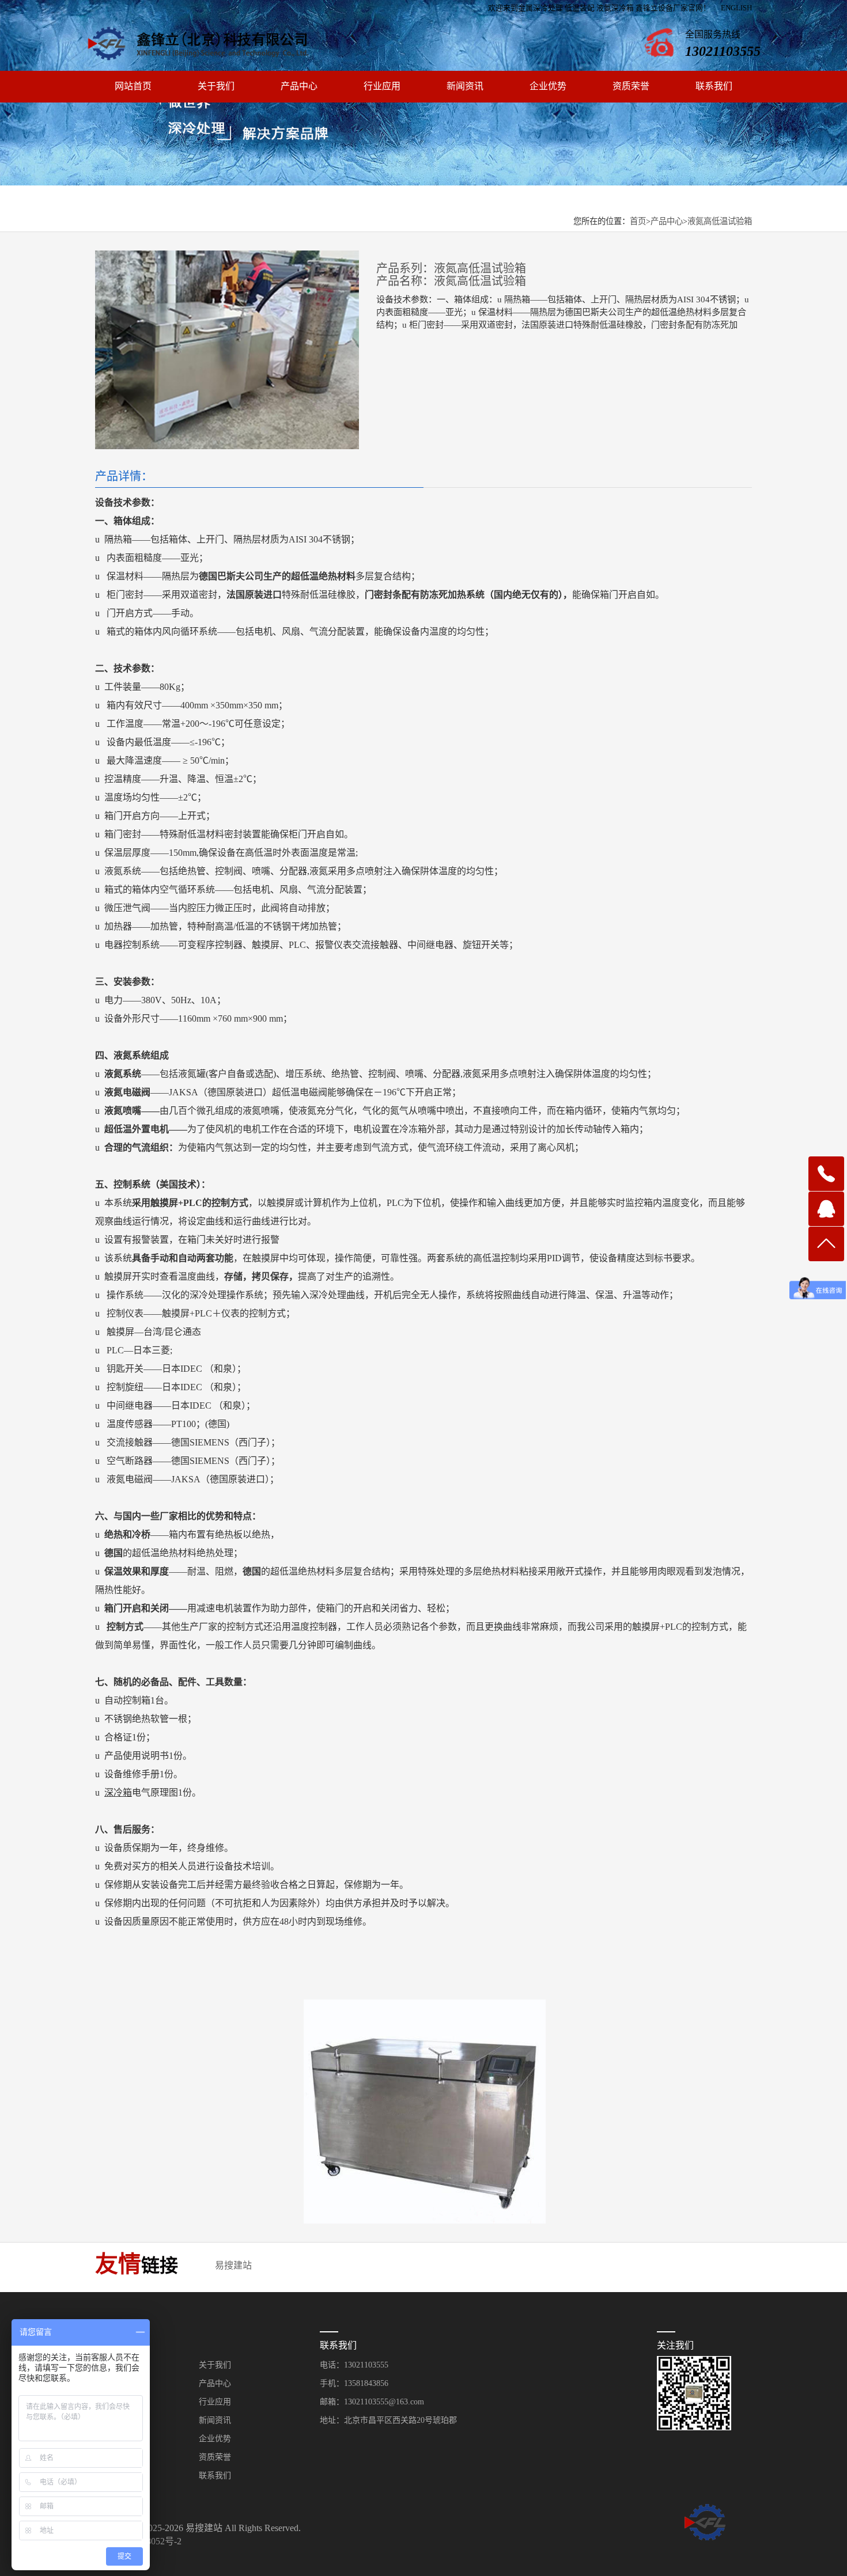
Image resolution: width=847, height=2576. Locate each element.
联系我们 (714, 86)
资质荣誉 (631, 86)
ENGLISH (736, 8)
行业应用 (382, 86)
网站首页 (133, 86)
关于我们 (216, 86)
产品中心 (299, 86)
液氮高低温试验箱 (720, 221)
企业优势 (548, 86)
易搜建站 (233, 2265)
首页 (638, 221)
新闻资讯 (465, 86)
